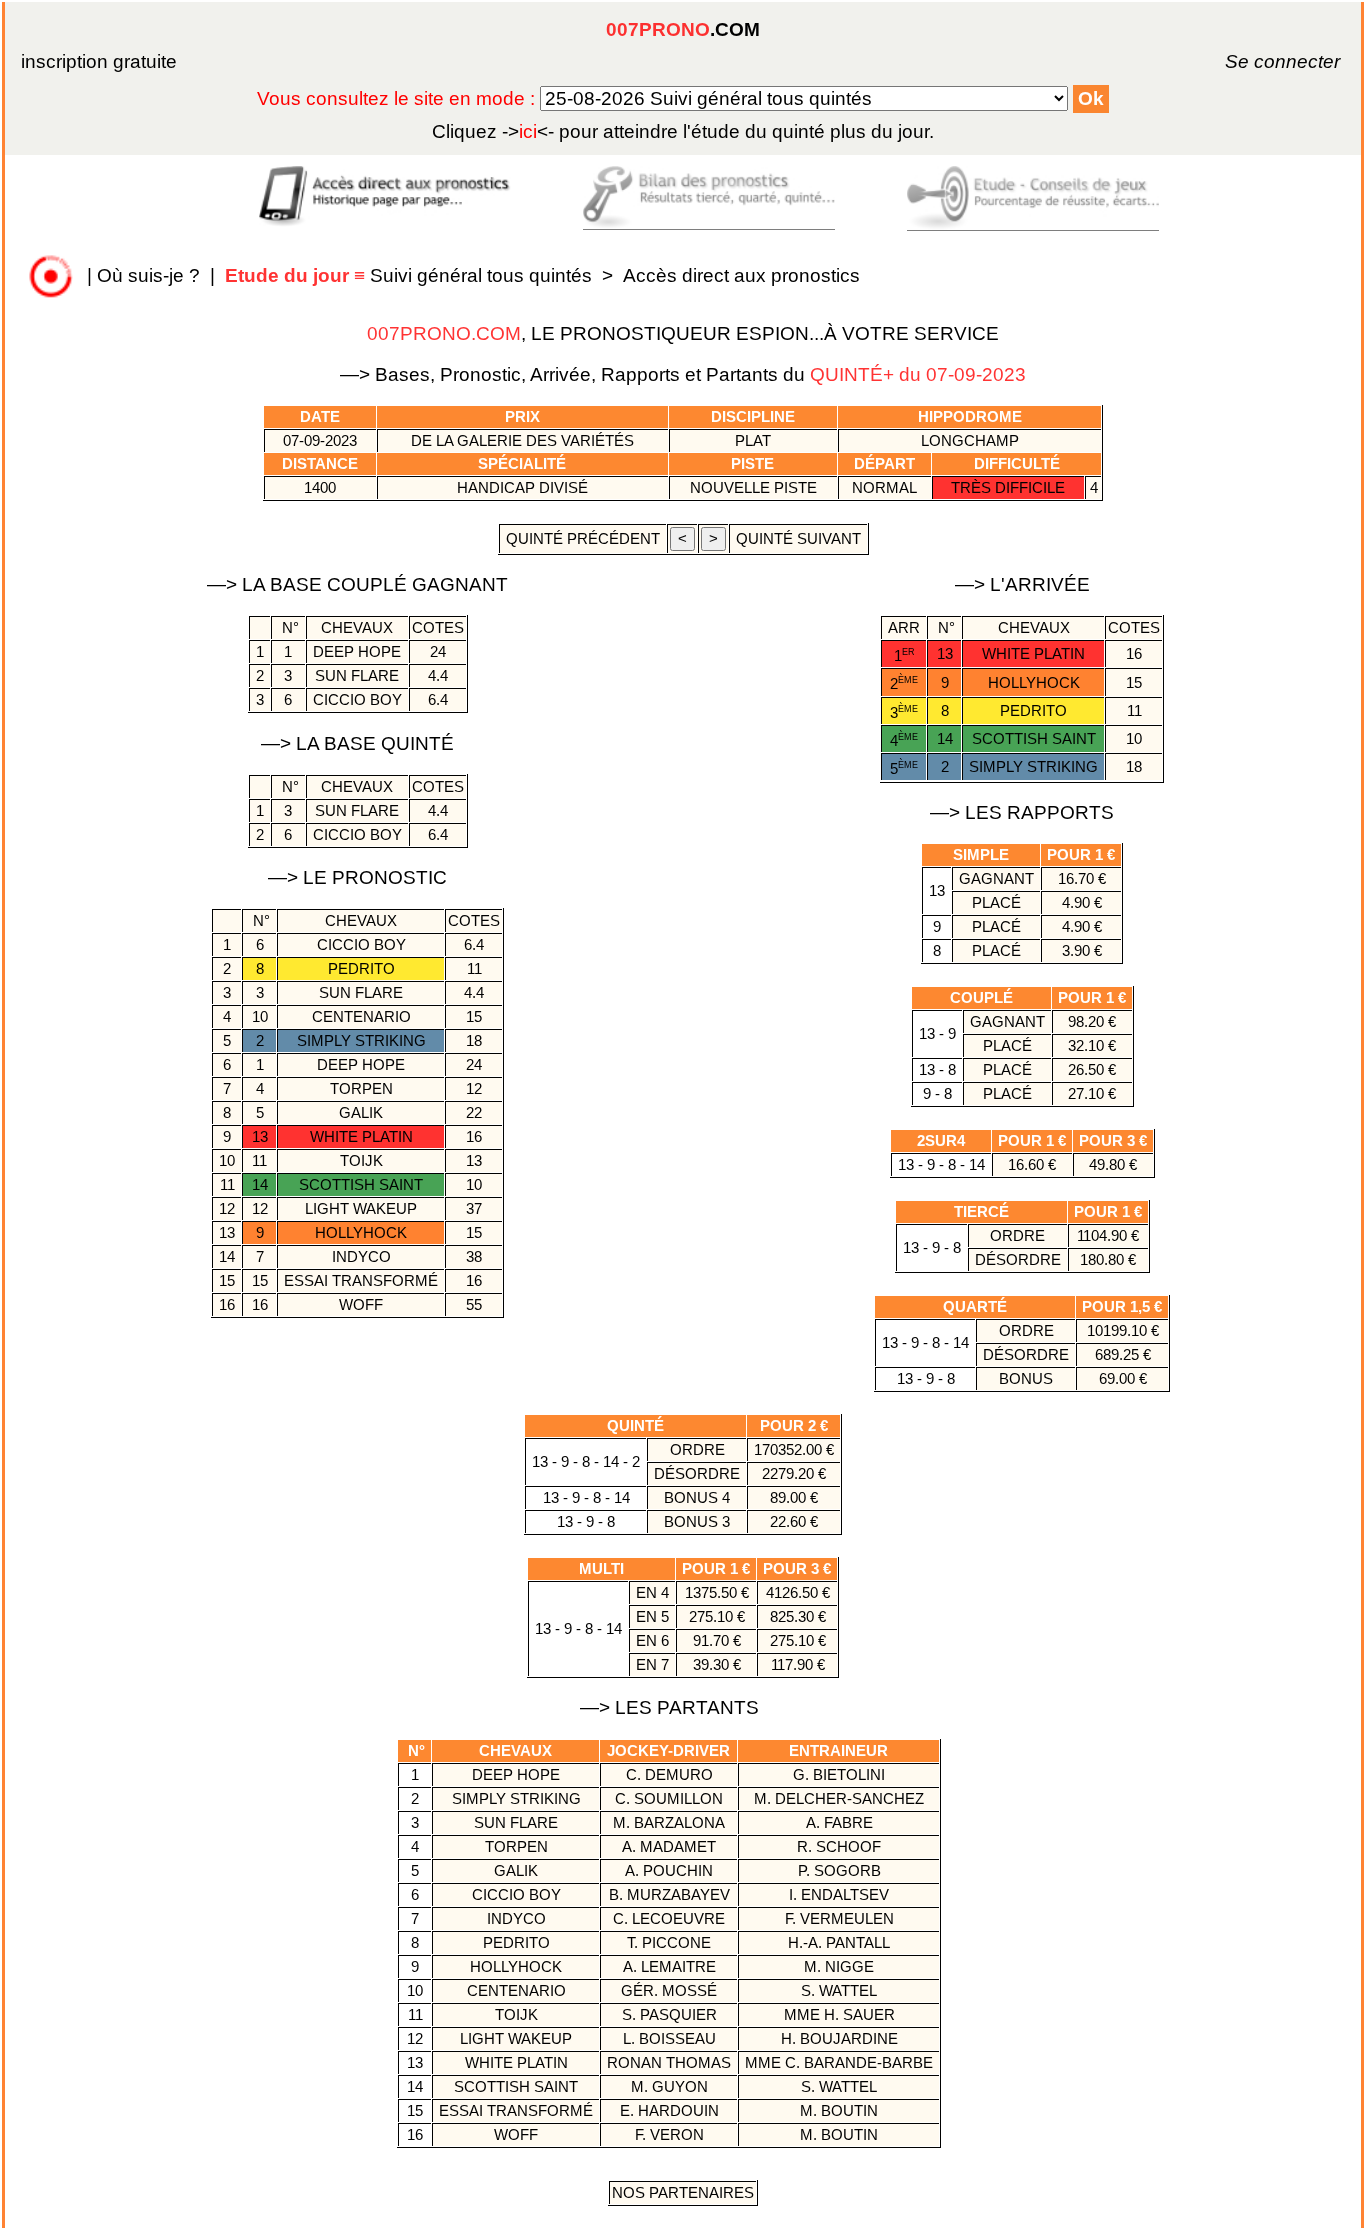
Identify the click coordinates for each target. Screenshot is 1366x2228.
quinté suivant (798, 538)
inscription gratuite (99, 61)
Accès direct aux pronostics (741, 275)
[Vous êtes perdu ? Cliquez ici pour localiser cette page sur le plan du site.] (51, 275)
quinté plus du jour (683, 131)
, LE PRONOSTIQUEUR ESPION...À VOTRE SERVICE (683, 333)
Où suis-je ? (148, 275)
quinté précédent (583, 538)
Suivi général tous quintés (411, 275)
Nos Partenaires (683, 2192)
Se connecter (1255, 61)
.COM (683, 29)
